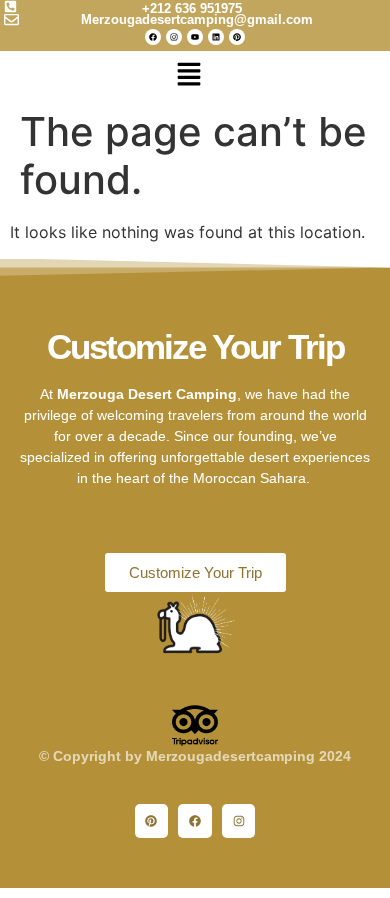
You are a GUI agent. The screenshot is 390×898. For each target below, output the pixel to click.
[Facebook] (153, 37)
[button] (189, 76)
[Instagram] (174, 37)
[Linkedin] (216, 37)
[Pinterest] (237, 37)
